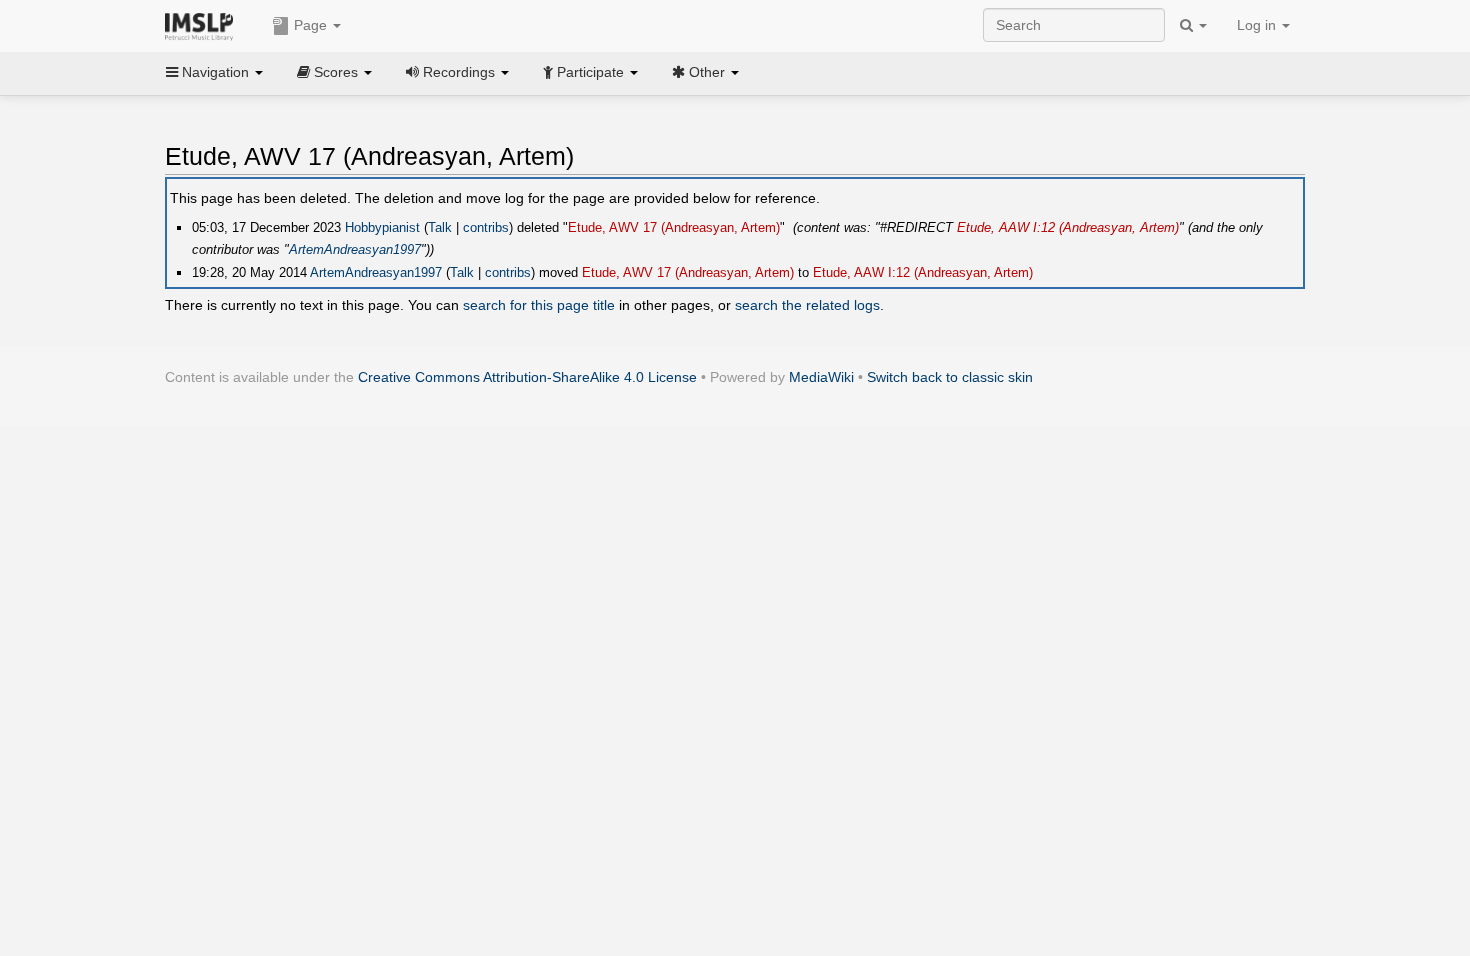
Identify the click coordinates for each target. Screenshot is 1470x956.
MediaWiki (821, 377)
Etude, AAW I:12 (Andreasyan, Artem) (1068, 227)
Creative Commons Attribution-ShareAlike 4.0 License (527, 377)
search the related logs (807, 305)
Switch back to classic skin (950, 377)
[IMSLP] (203, 25)
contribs (486, 227)
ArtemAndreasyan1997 (355, 249)
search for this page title (539, 305)
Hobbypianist (382, 227)
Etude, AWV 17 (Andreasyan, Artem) (674, 227)
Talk (440, 227)
